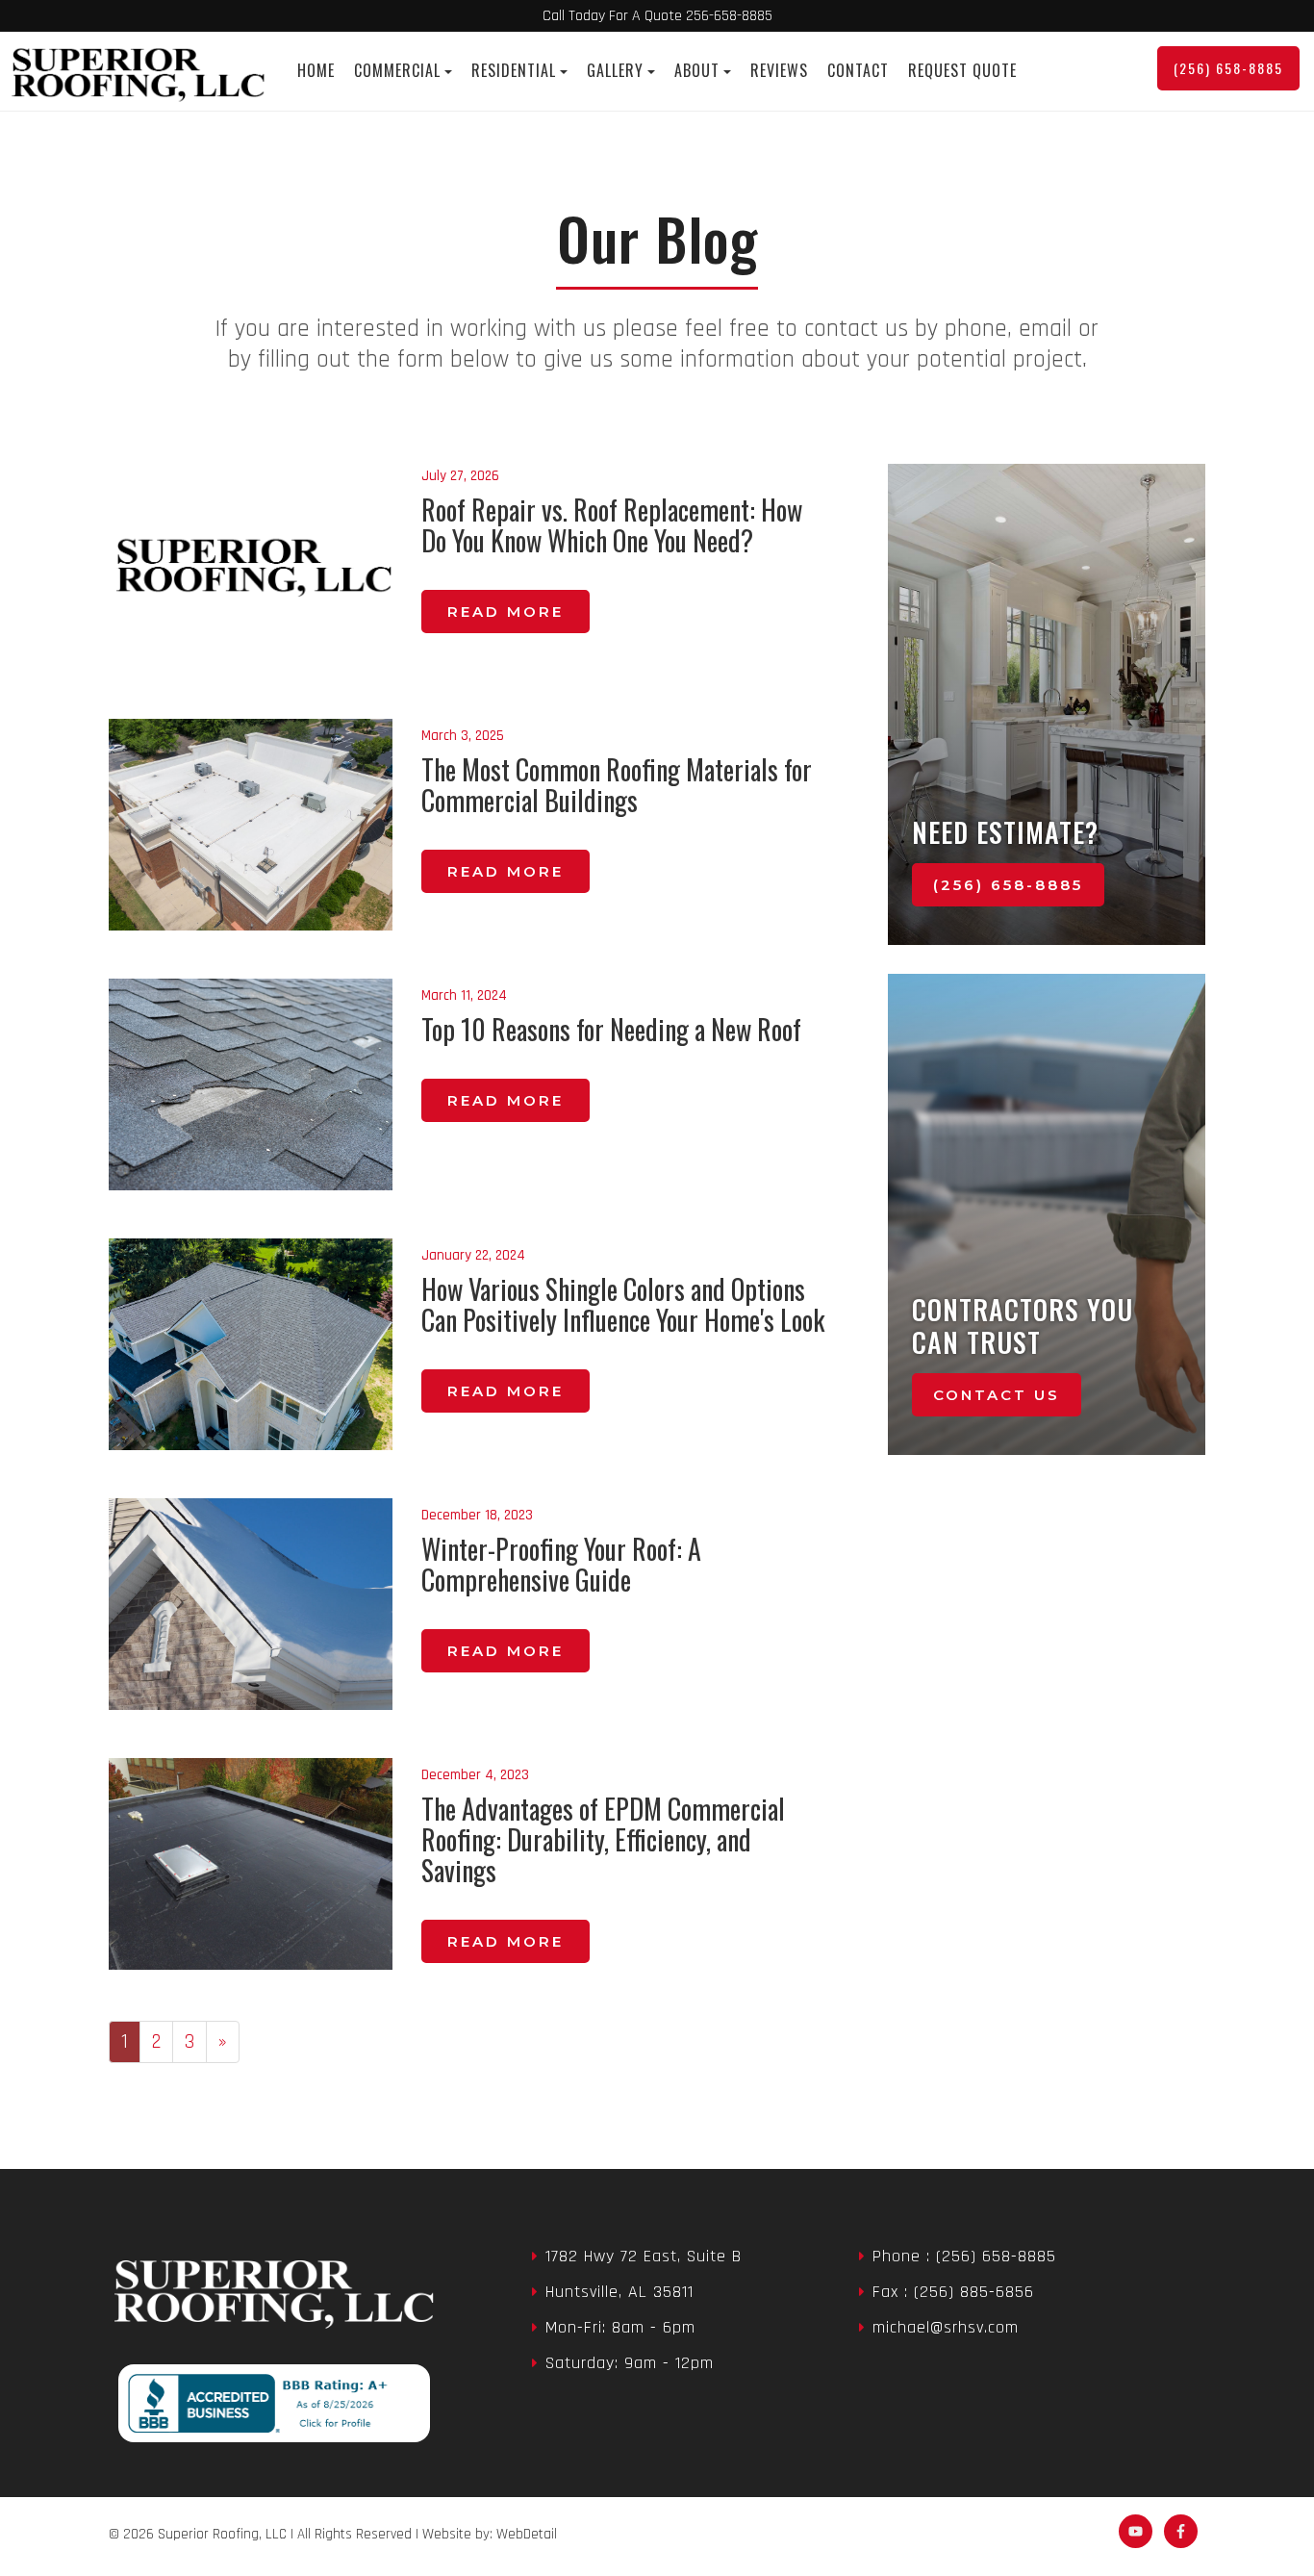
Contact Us (997, 1395)
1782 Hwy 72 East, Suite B (644, 2256)
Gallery (615, 70)
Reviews (779, 70)
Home (316, 70)
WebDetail (527, 2534)
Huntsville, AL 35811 (619, 2292)
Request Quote (962, 70)
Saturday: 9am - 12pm (630, 2363)
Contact (858, 70)
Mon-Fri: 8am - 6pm (620, 2327)
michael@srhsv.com (946, 2327)
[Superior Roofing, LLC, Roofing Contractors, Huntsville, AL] (269, 2403)
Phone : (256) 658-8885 (964, 2256)
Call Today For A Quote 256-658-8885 (657, 16)
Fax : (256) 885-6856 (953, 2292)
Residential (514, 70)
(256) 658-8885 (1228, 68)
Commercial (397, 70)
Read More (505, 612)
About (697, 70)
